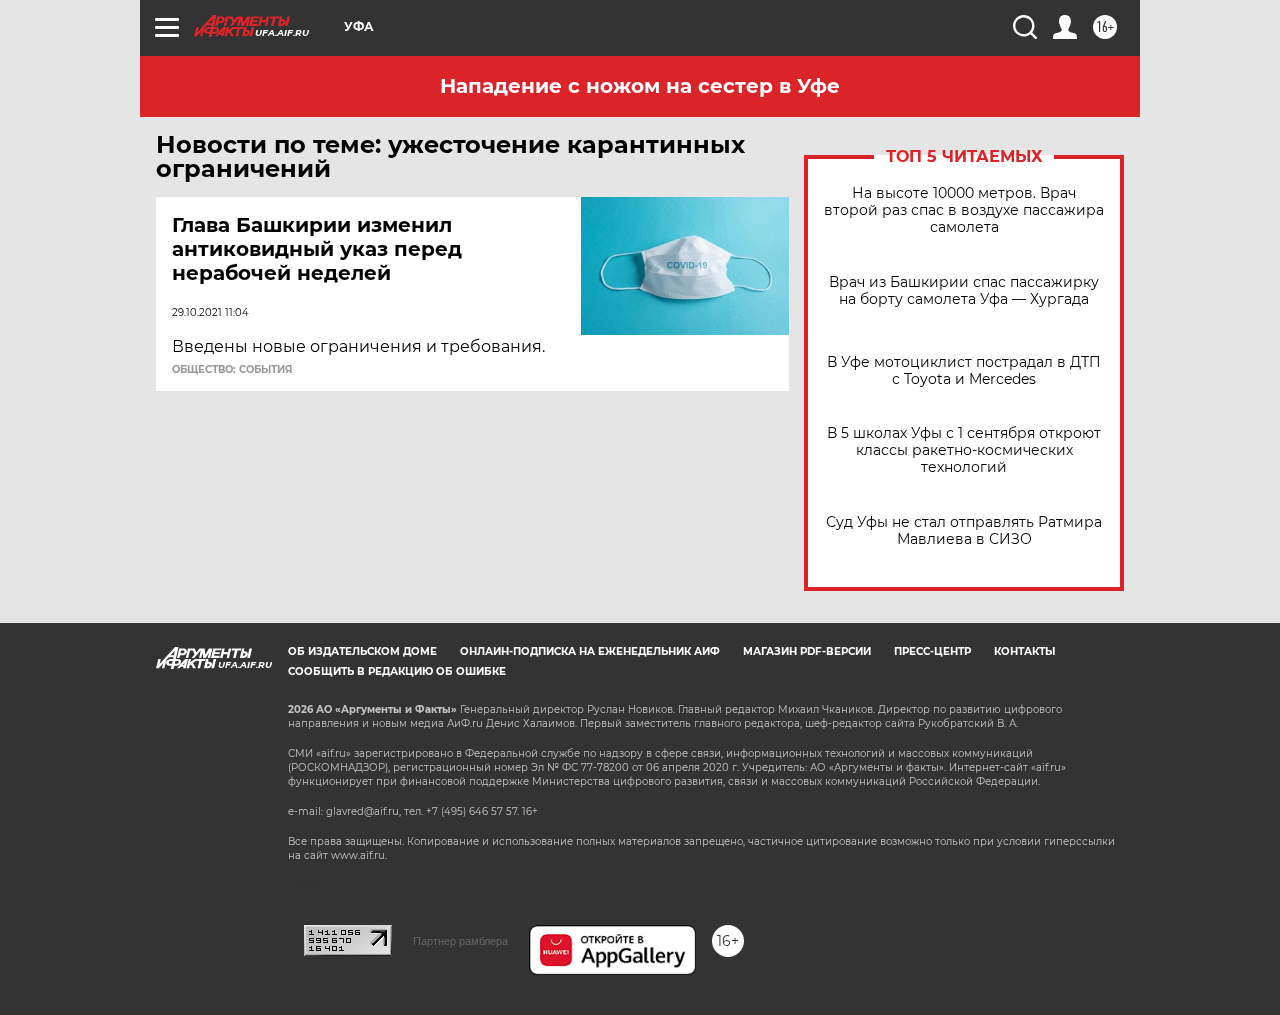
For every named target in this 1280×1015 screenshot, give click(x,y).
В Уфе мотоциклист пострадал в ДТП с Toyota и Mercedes (964, 371)
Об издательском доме (362, 651)
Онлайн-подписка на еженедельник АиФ (590, 651)
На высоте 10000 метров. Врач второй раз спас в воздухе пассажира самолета (964, 210)
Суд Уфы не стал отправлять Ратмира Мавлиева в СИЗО (964, 531)
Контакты (1024, 651)
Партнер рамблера (460, 941)
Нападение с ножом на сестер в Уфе (640, 86)
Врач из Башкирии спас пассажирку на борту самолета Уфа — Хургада (964, 291)
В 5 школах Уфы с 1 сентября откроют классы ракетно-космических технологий (964, 450)
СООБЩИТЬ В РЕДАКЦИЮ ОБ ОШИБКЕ (397, 671)
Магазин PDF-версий (807, 651)
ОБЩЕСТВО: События (232, 370)
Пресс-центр (932, 651)
